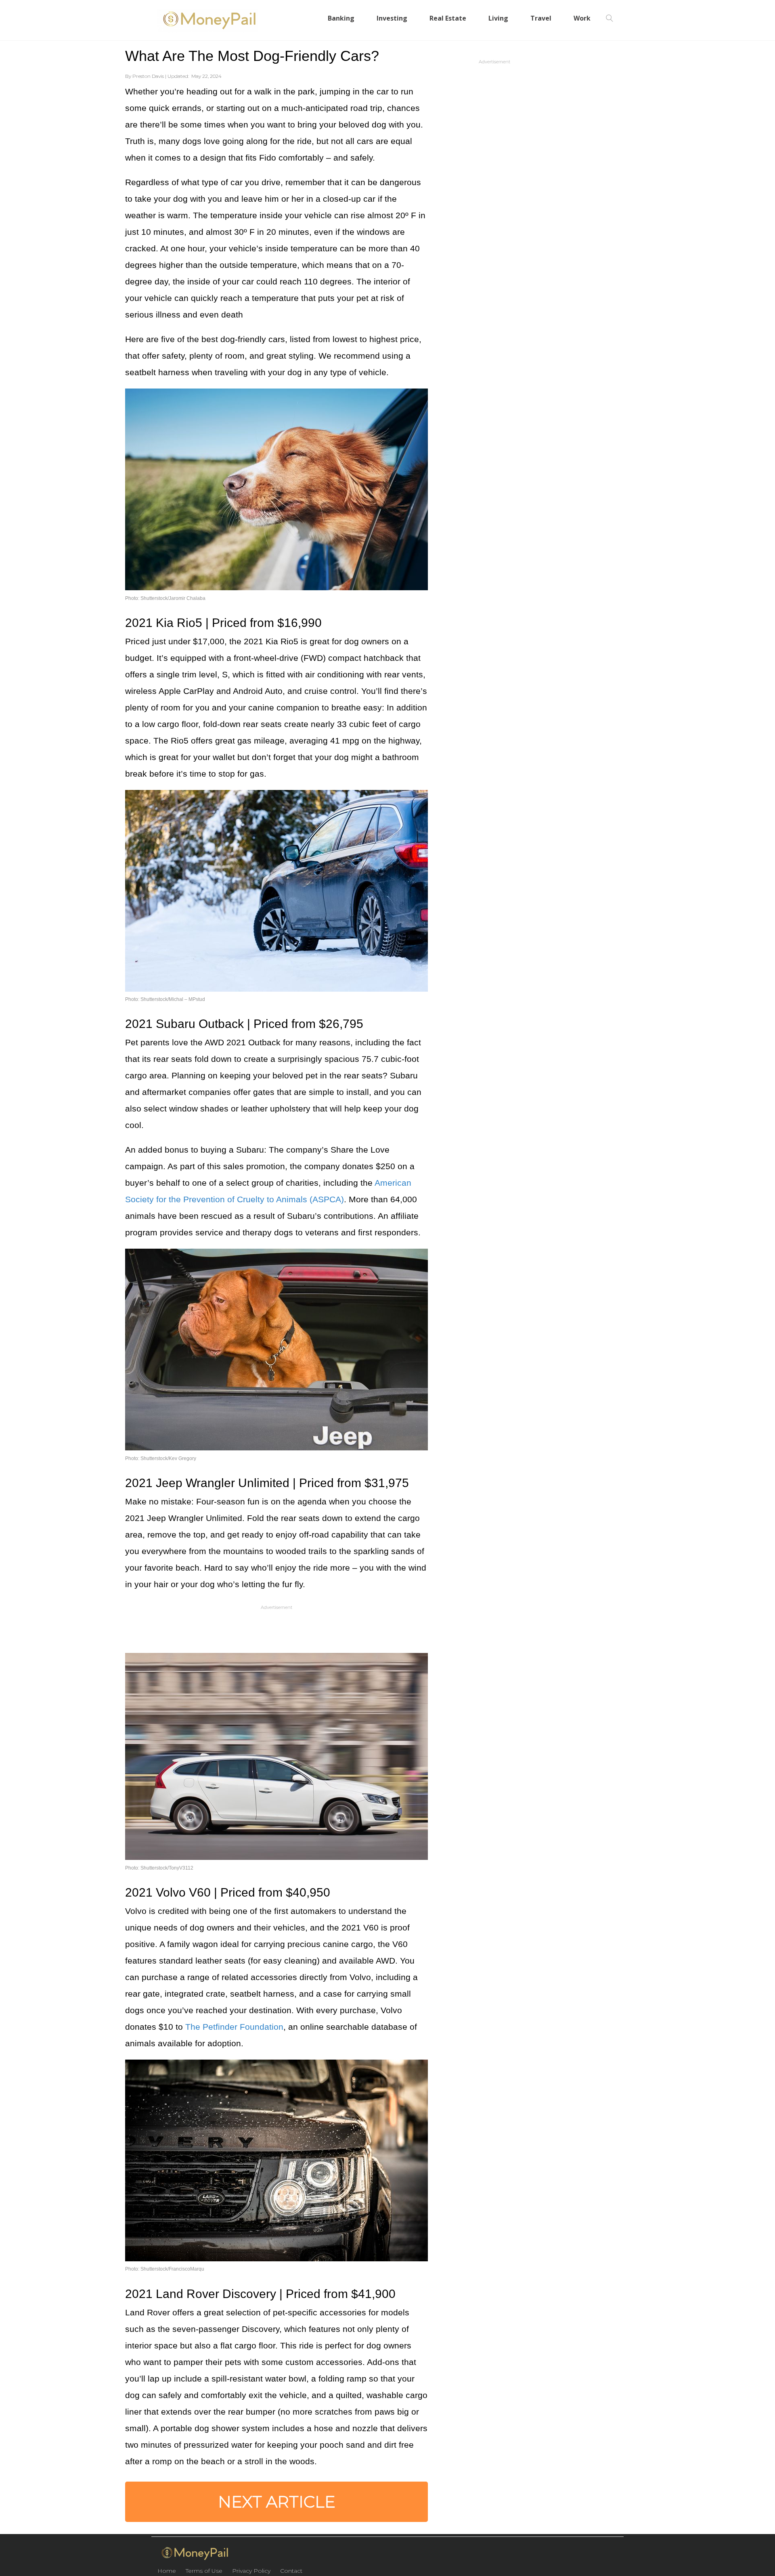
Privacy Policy (251, 2571)
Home (167, 2571)
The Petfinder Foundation (234, 2027)
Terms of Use (204, 2571)
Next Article (277, 2502)
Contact (291, 2571)
